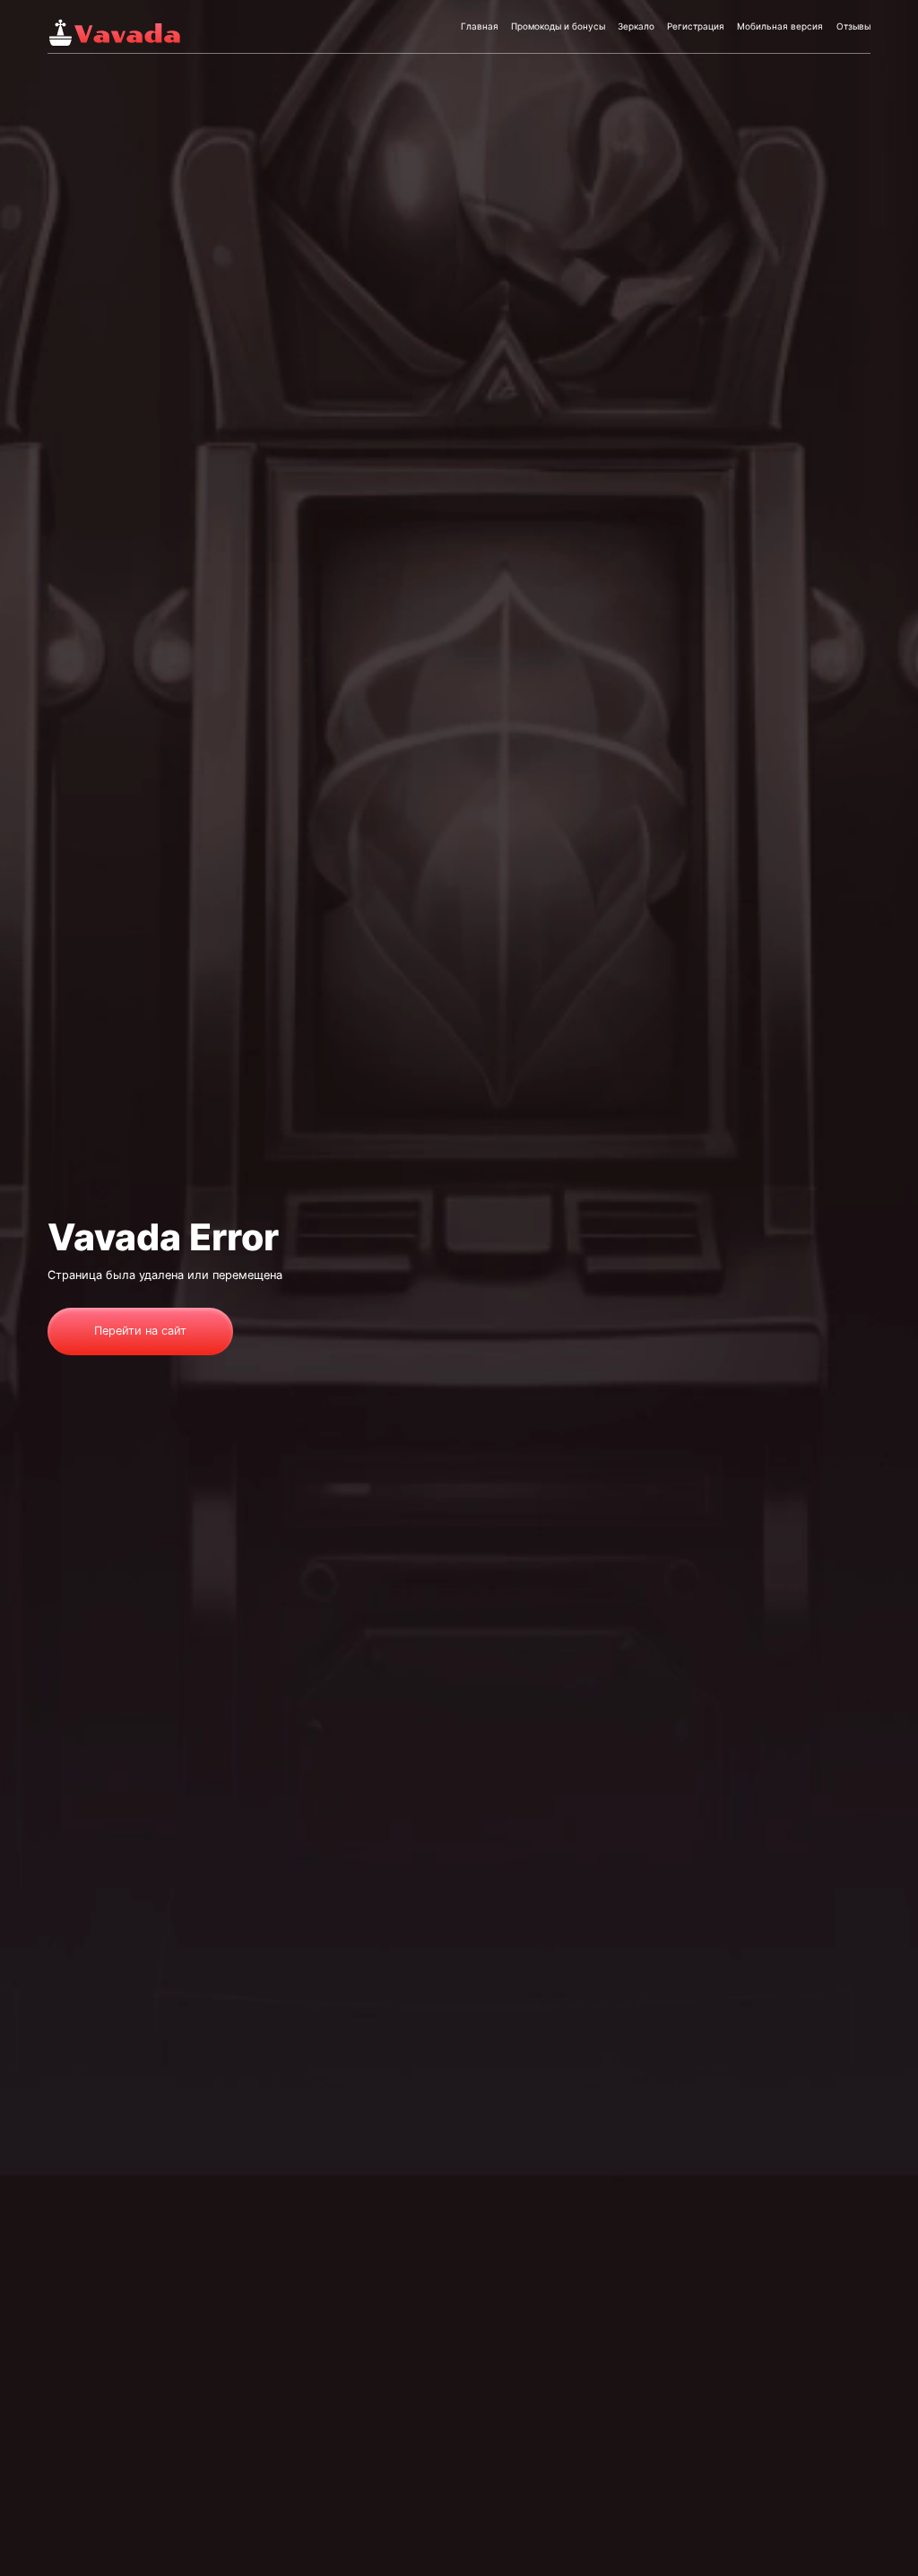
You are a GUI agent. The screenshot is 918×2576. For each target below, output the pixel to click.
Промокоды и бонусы (558, 26)
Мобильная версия (780, 26)
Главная (480, 26)
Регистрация (696, 26)
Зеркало (636, 26)
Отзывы (853, 26)
